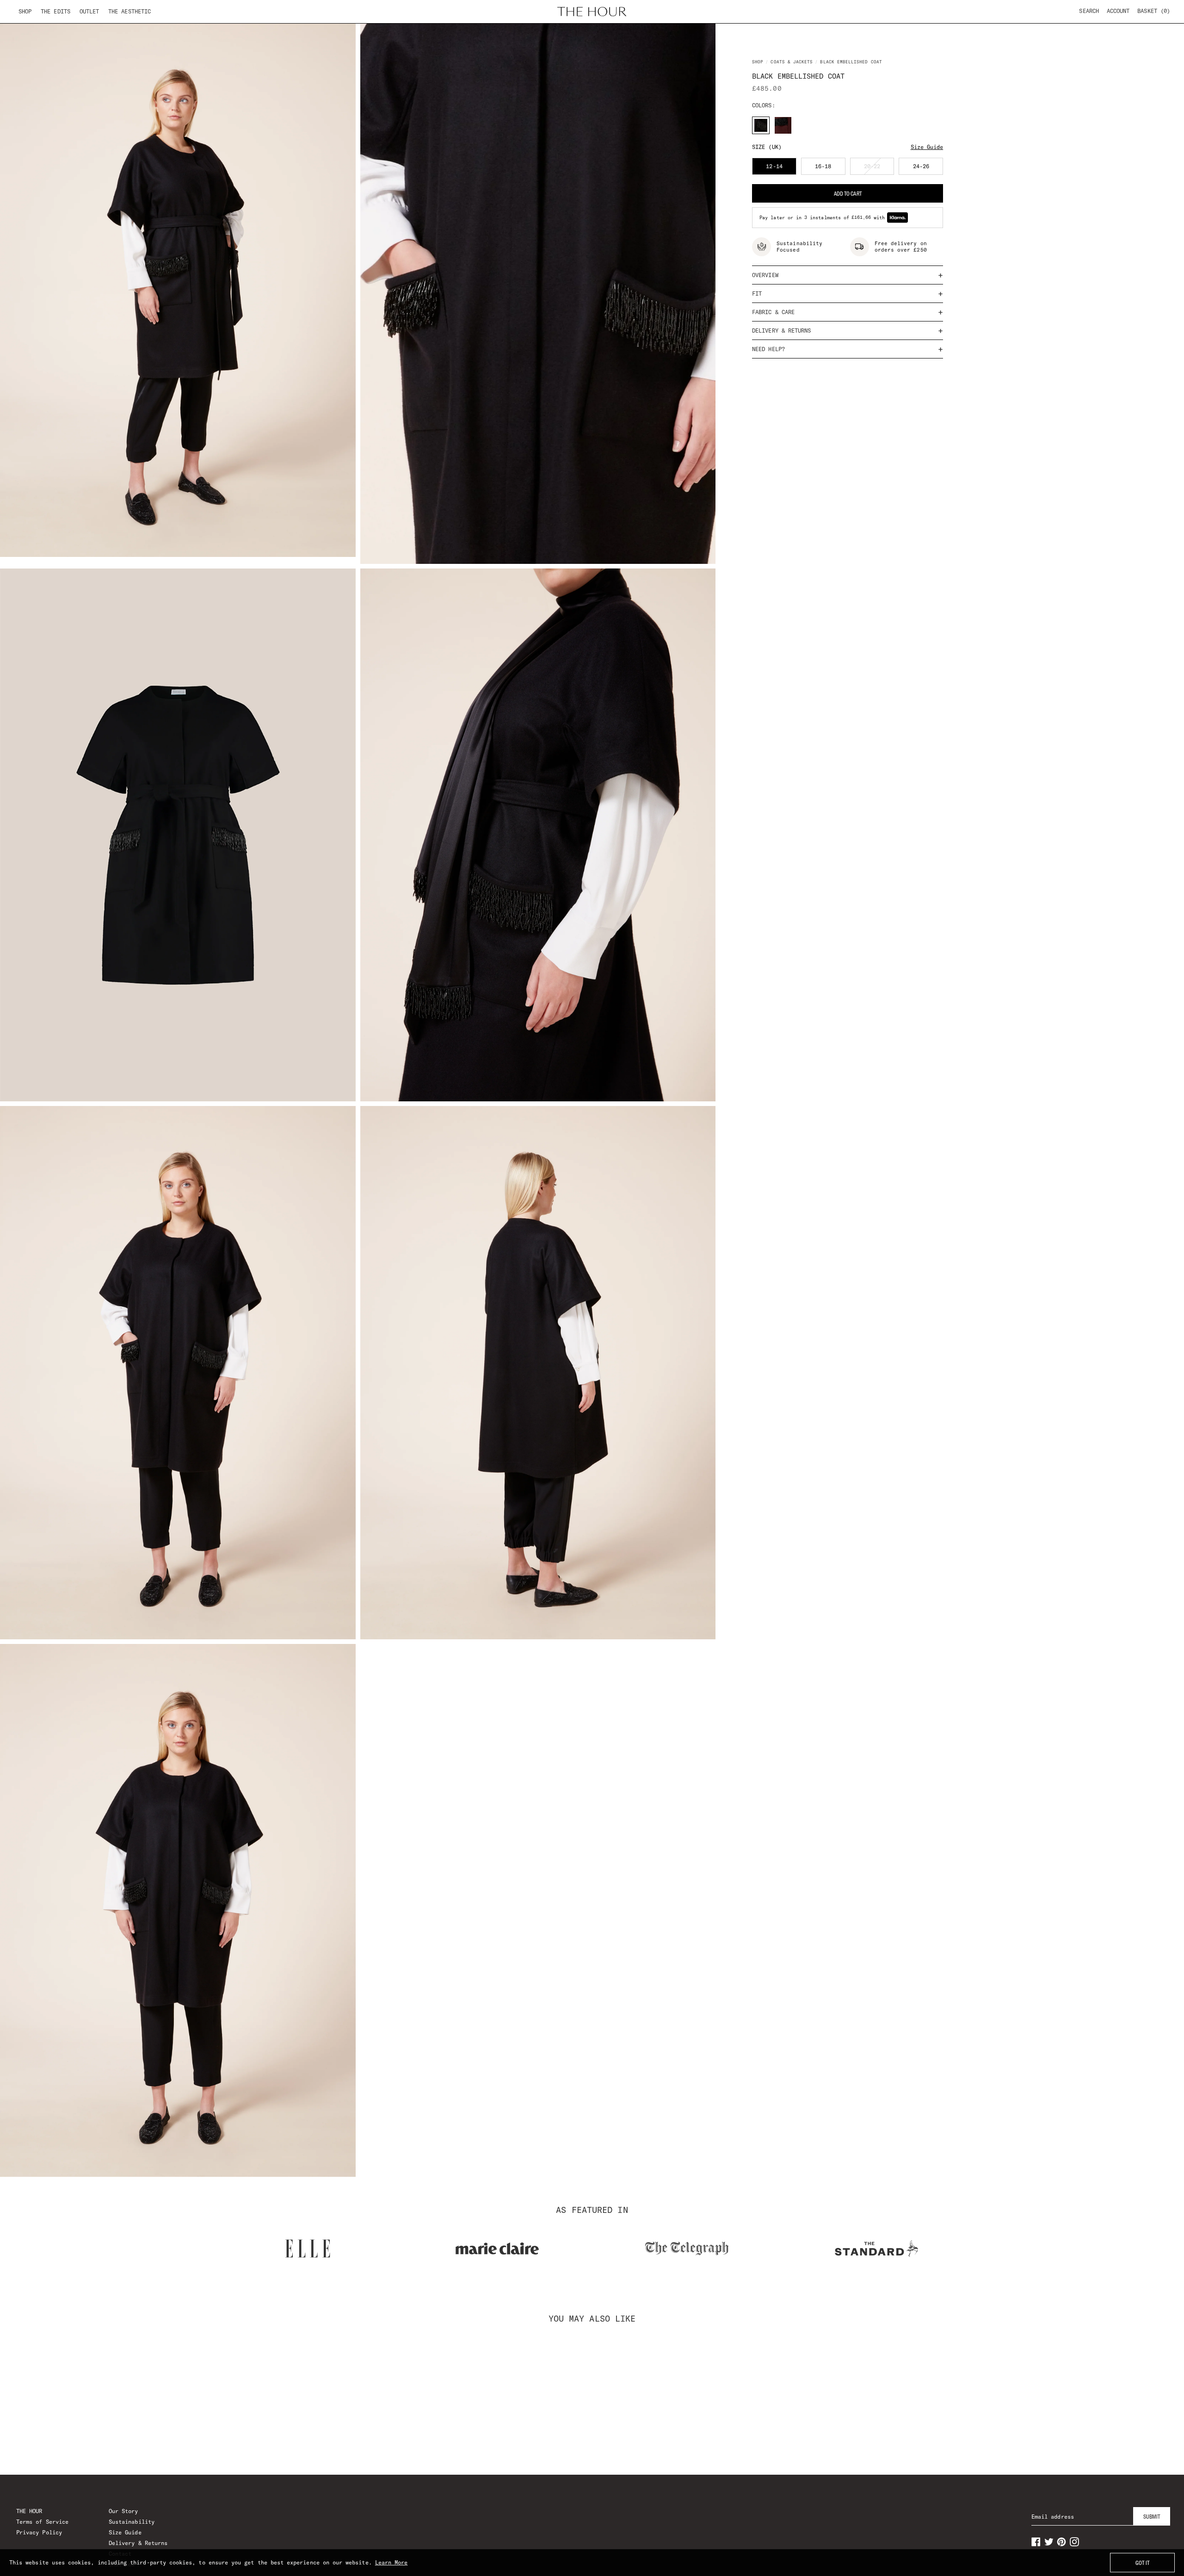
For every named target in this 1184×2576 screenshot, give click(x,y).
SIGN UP (592, 1377)
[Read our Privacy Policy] (742, 1336)
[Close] (751, 1179)
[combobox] (454, 1286)
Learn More (392, 2562)
